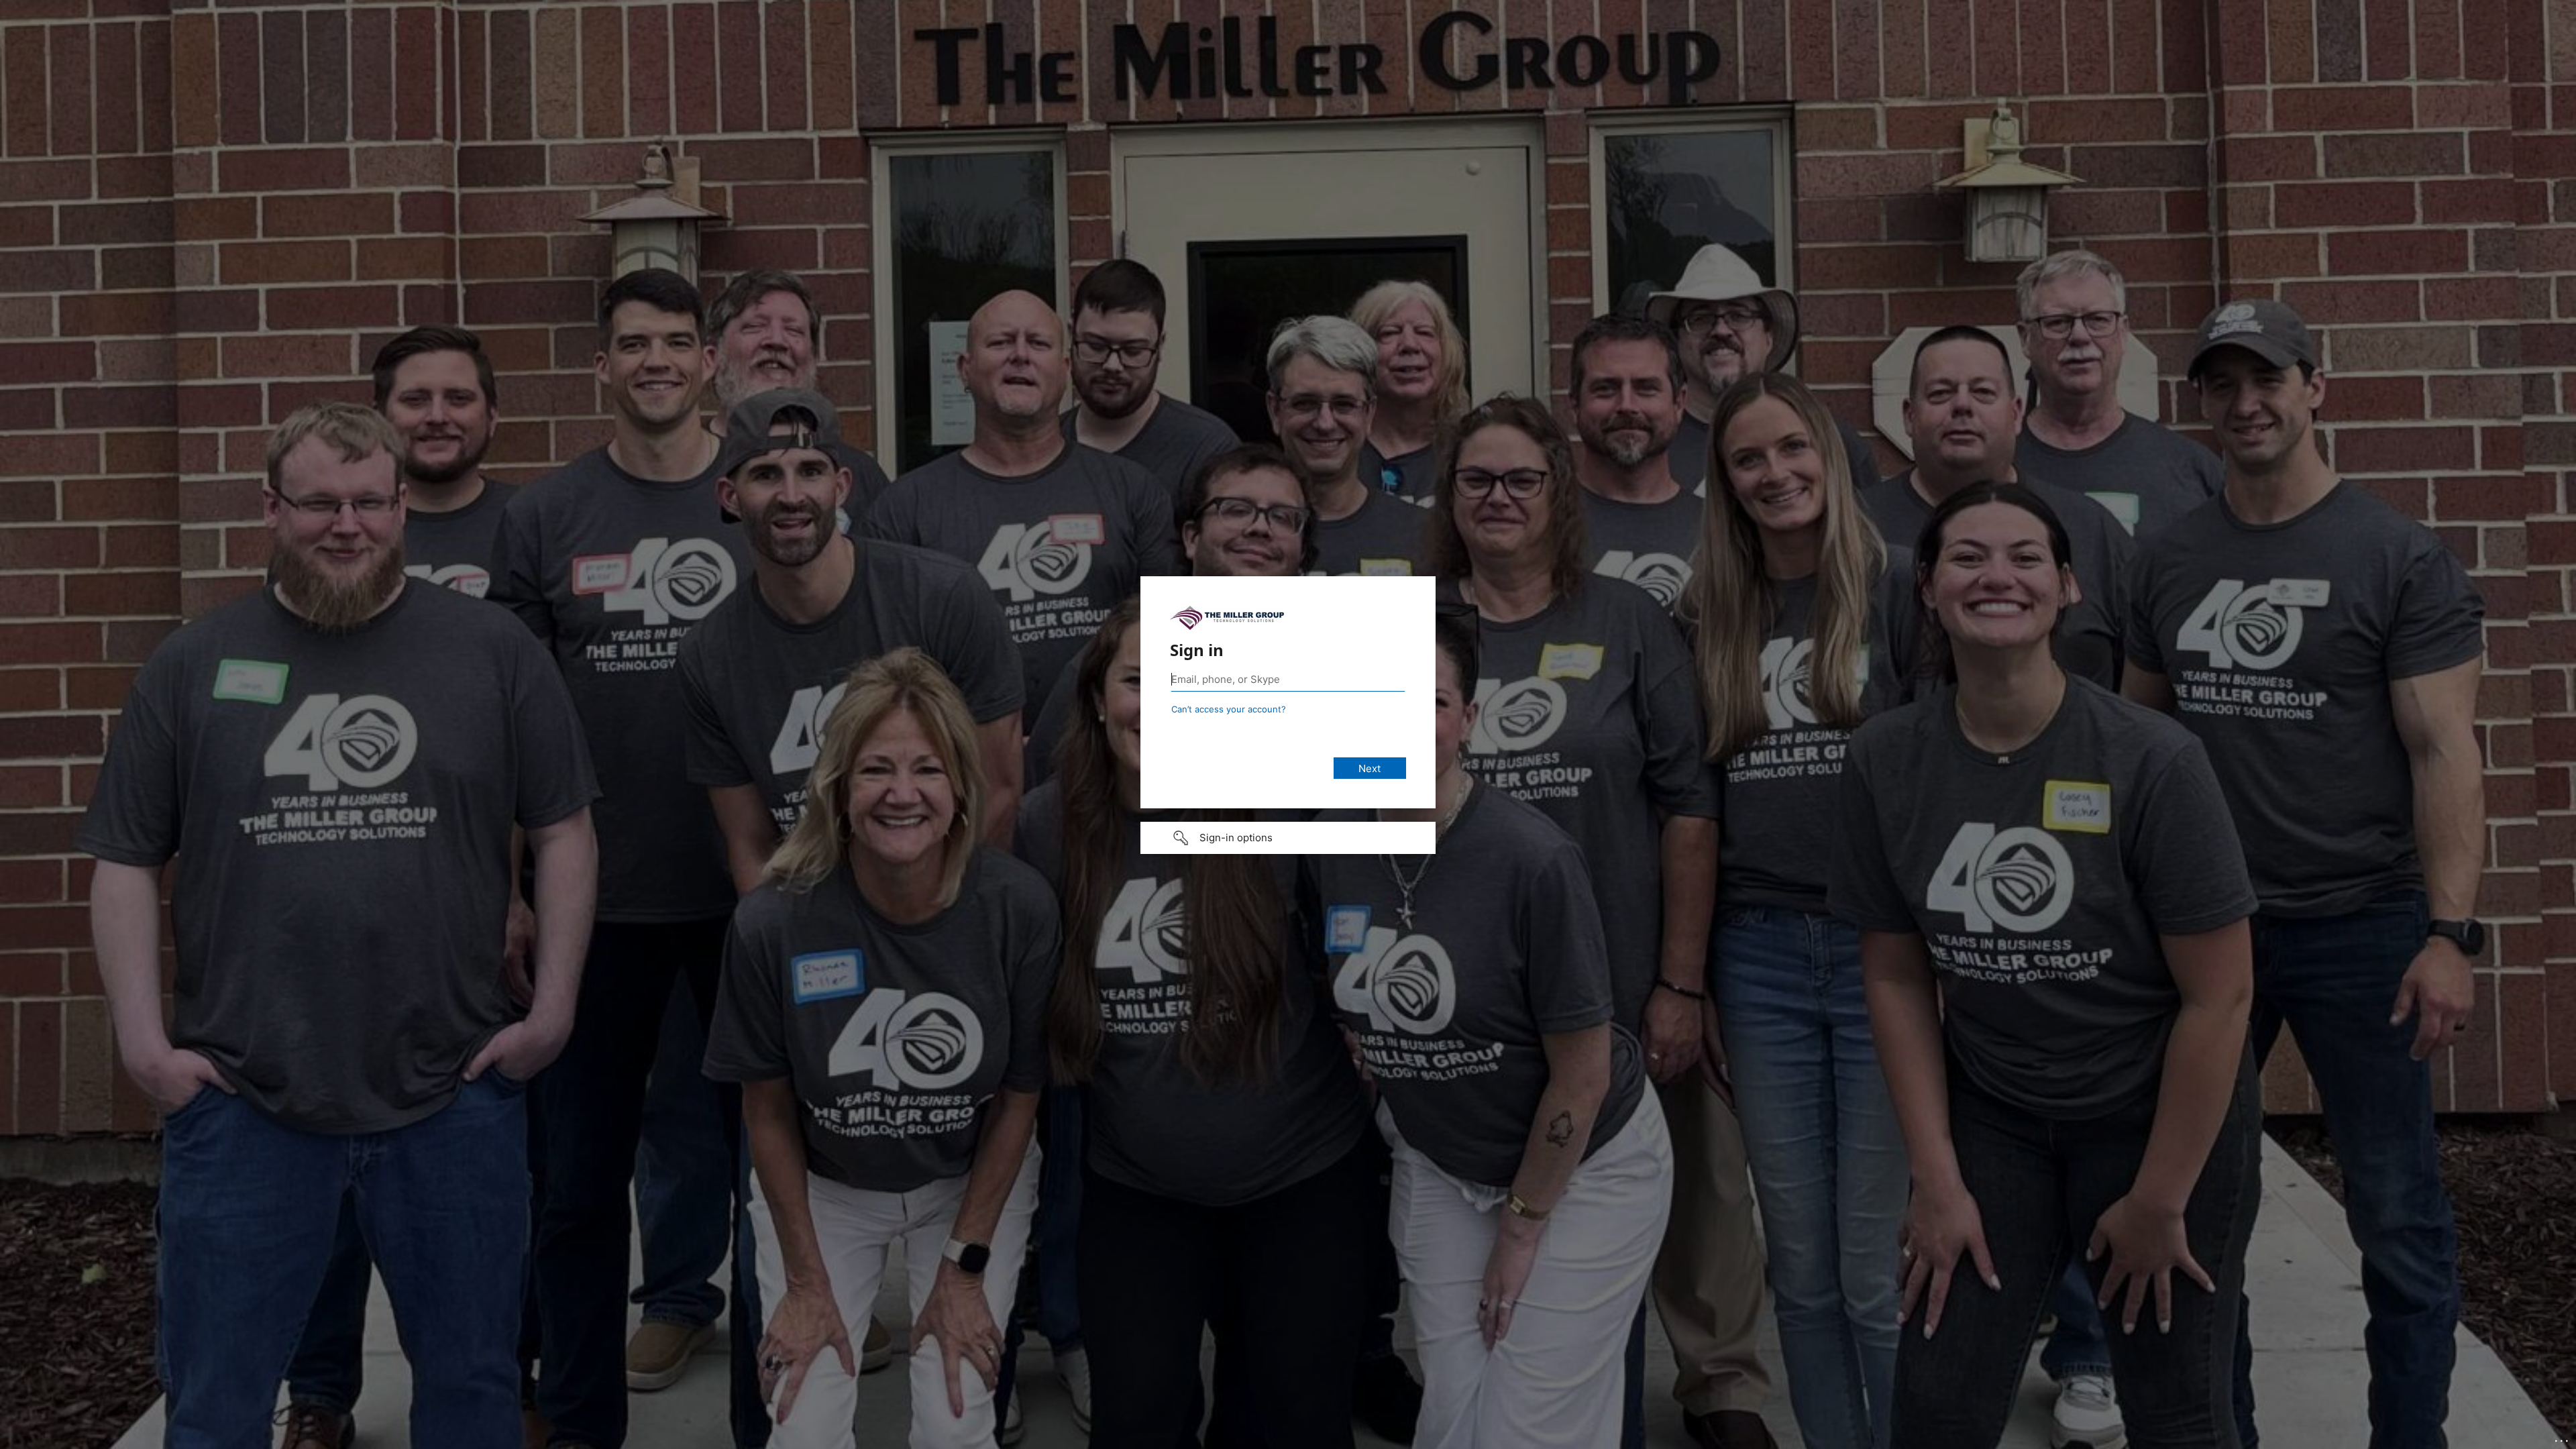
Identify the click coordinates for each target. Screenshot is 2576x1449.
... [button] (2563, 1438)
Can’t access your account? (1229, 709)
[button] (1288, 838)
